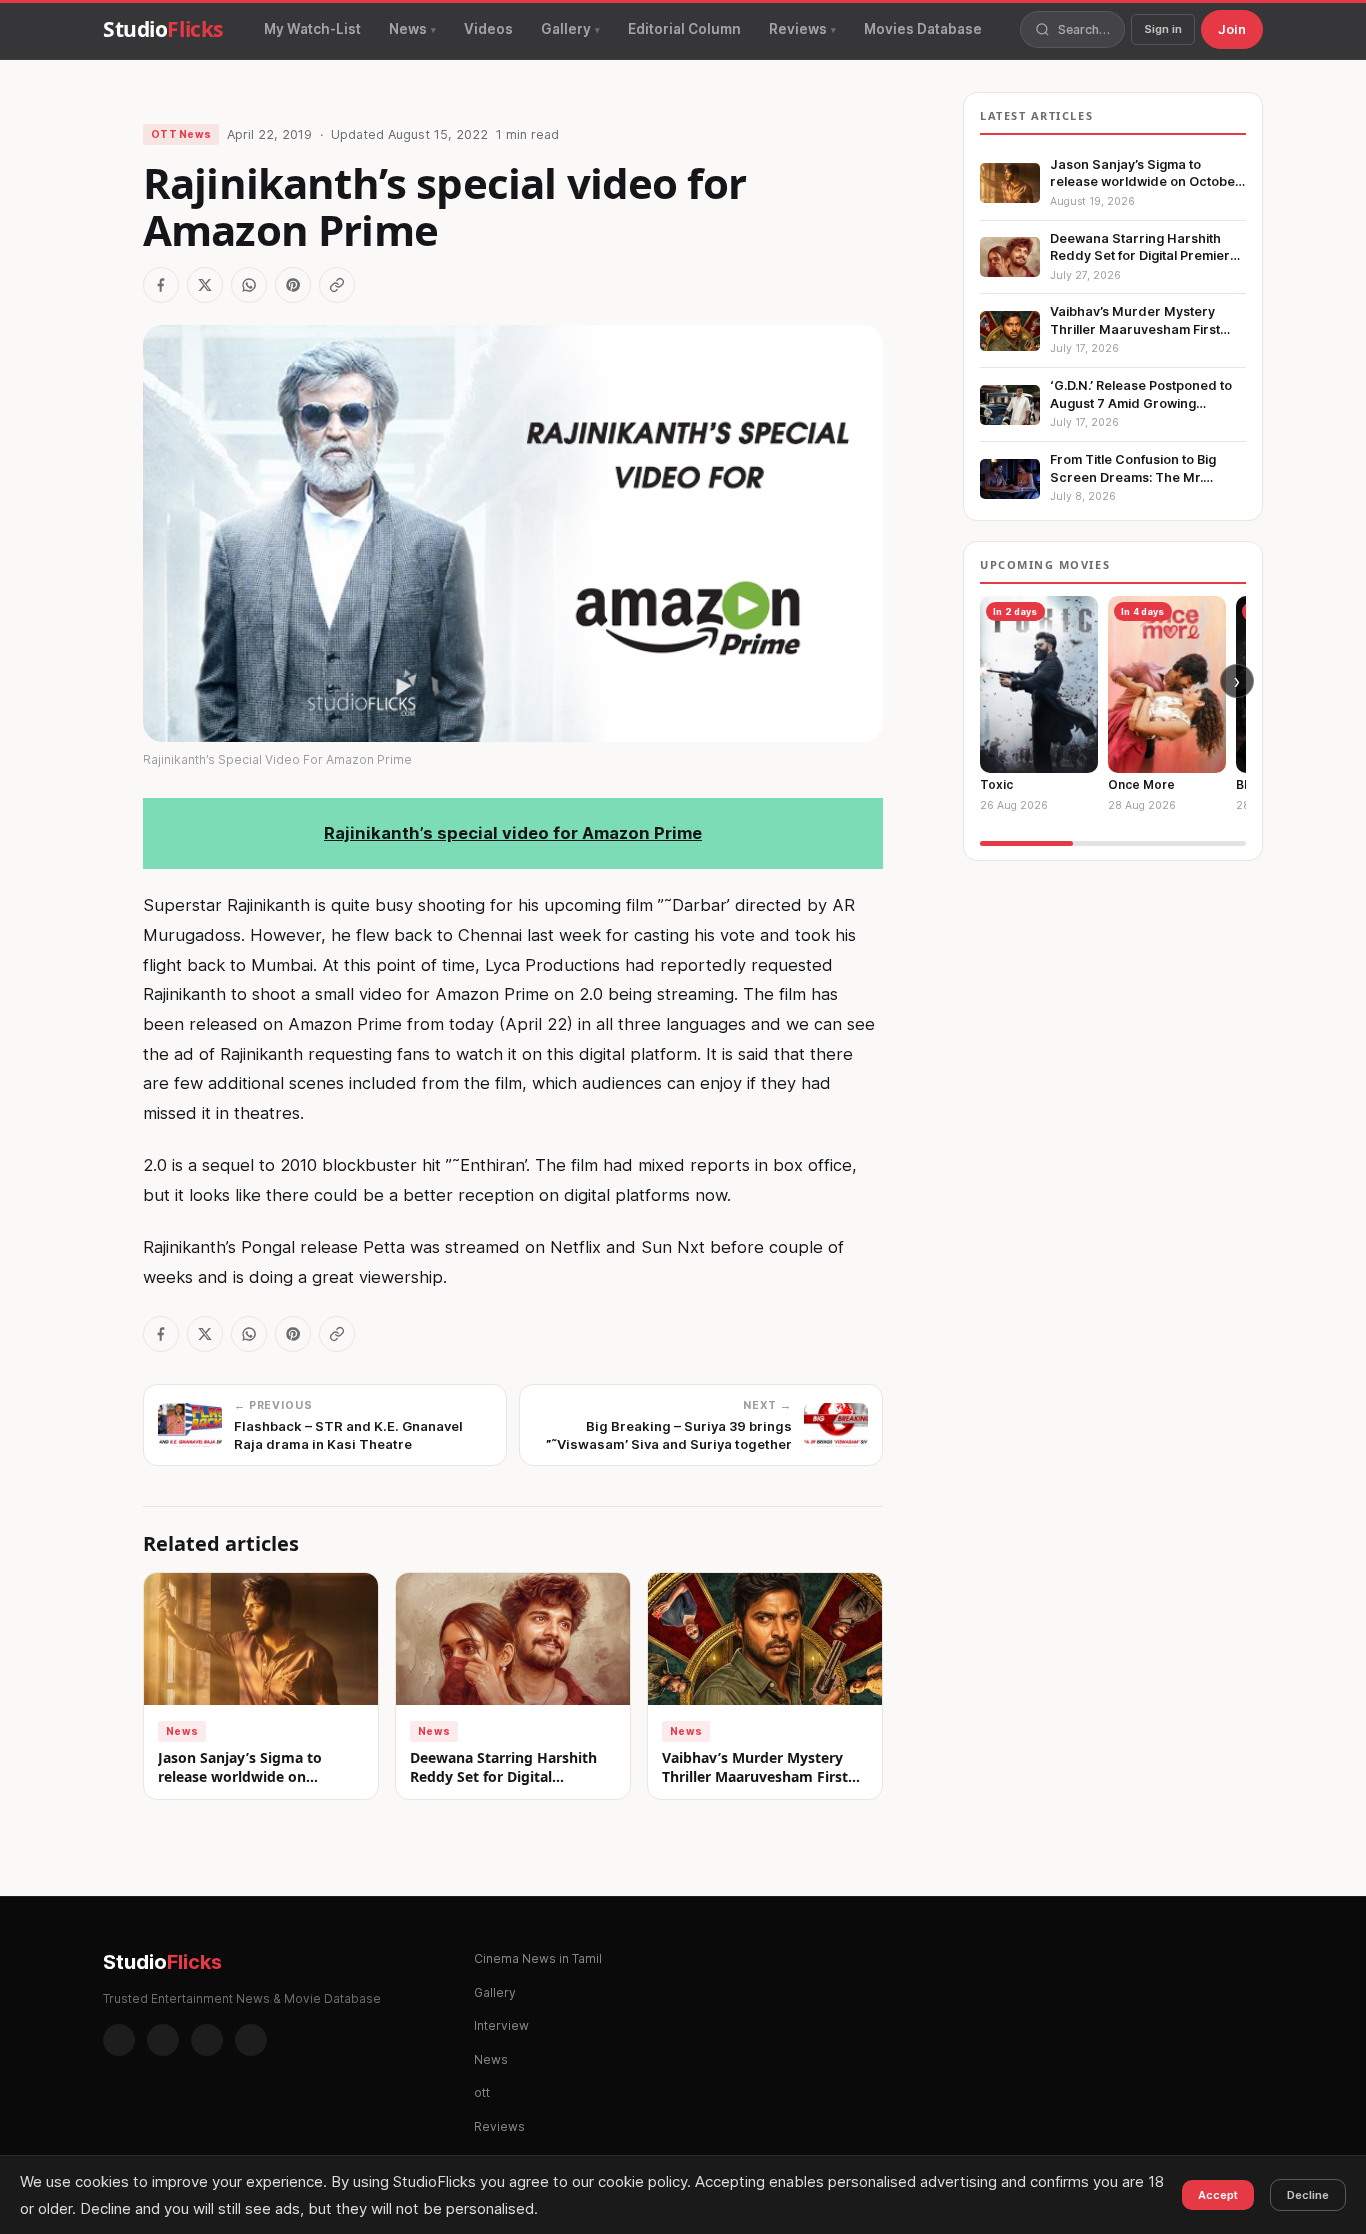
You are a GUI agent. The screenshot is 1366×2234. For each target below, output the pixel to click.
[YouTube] (251, 2040)
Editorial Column (684, 29)
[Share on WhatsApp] (249, 285)
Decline (1308, 2195)
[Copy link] (337, 285)
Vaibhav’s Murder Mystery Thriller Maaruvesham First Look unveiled (755, 1777)
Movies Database (923, 29)
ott (482, 2092)
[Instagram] (163, 2040)
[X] (207, 2040)
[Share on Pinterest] (293, 285)
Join (1232, 29)
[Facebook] (119, 2040)
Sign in (1163, 29)
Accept (1218, 2195)
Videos (488, 29)
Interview (501, 2025)
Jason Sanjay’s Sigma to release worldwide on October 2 (240, 1777)
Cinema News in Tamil (538, 1958)
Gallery (566, 29)
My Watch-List (312, 29)
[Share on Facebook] (161, 285)
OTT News (181, 134)
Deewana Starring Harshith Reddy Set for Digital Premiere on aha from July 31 (511, 1777)
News (408, 29)
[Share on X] (205, 285)
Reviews (798, 29)
